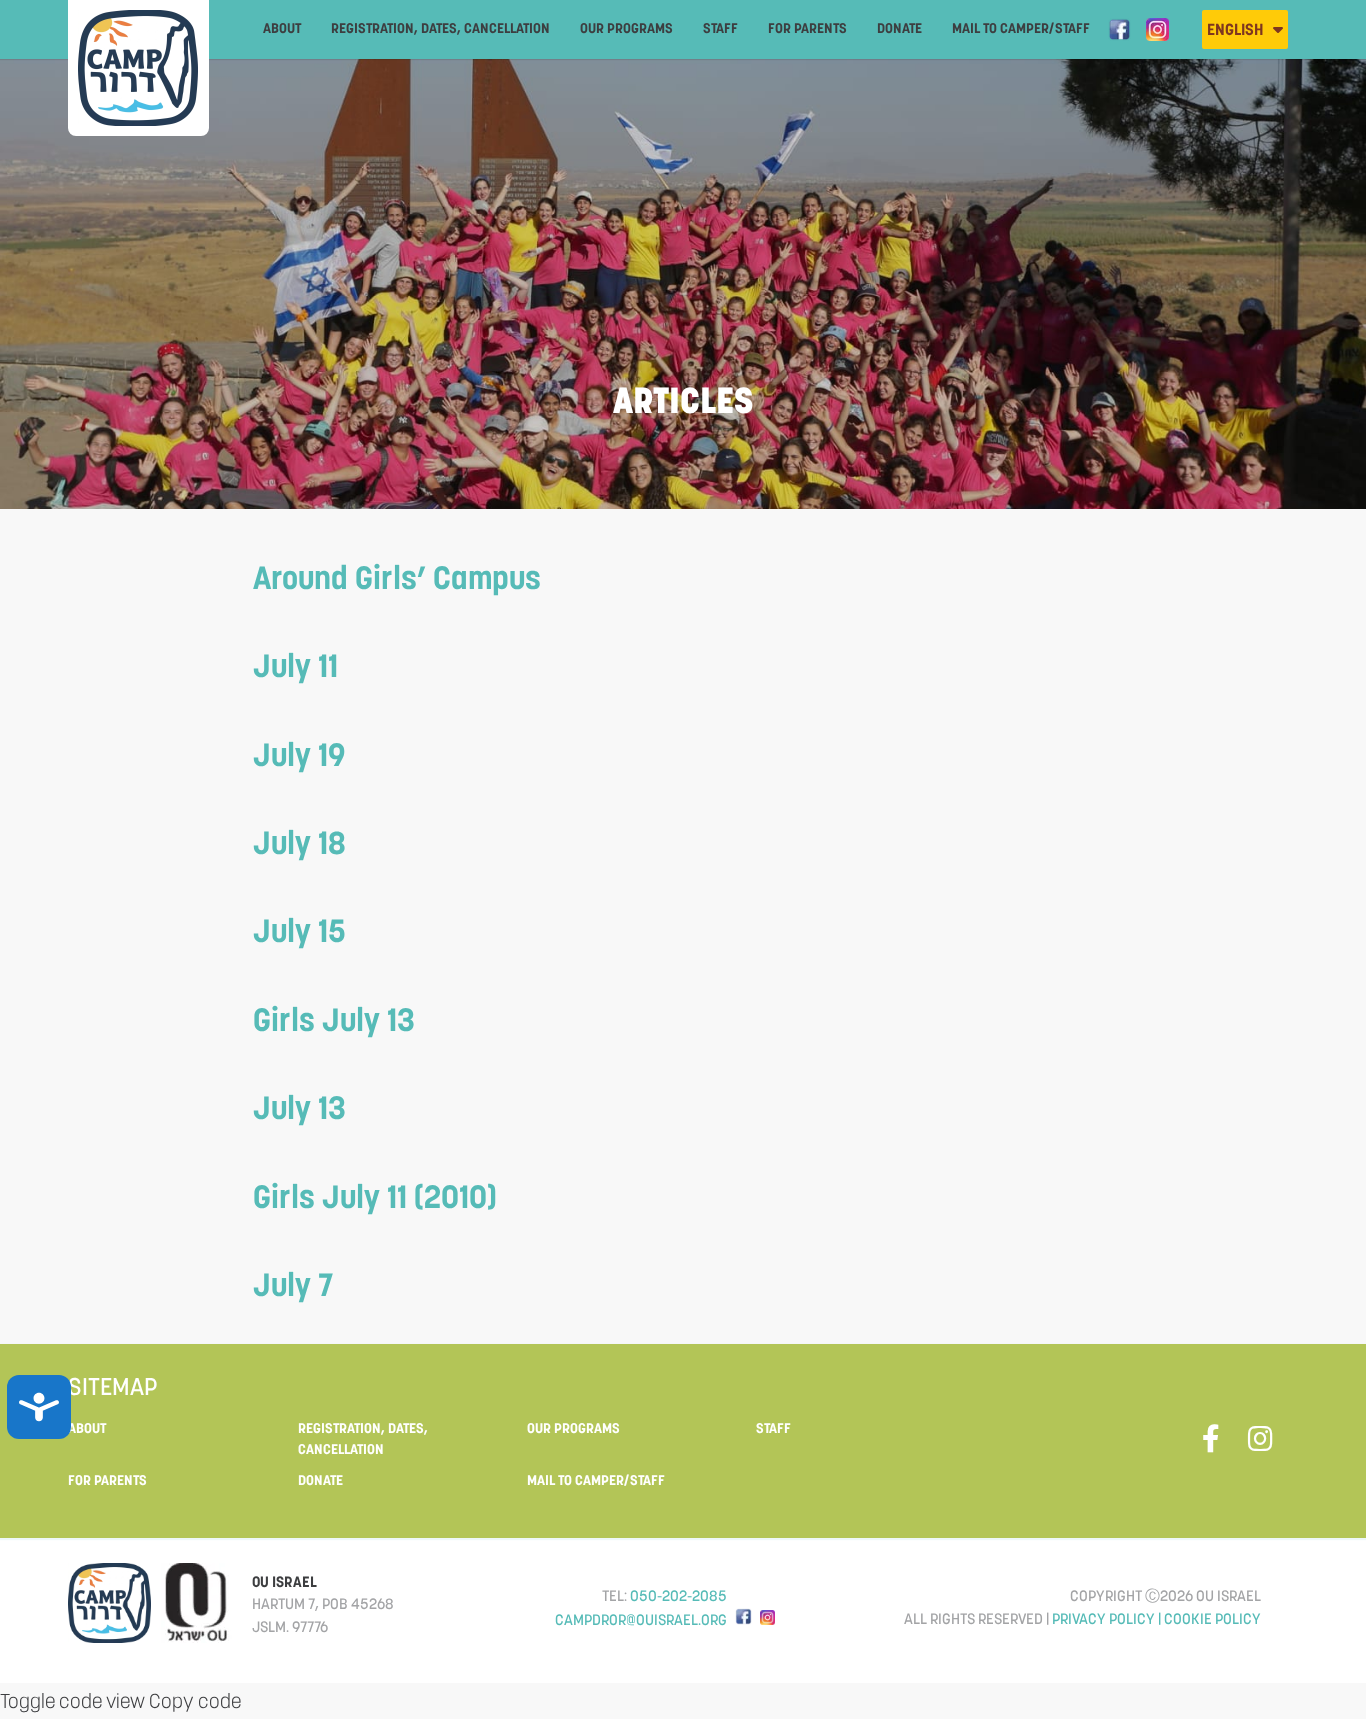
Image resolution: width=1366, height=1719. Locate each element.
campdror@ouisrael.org (641, 1619)
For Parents (807, 28)
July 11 (295, 665)
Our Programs (626, 28)
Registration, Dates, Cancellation (440, 28)
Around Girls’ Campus (397, 577)
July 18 (299, 842)
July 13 (299, 1107)
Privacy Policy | (1108, 1618)
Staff (720, 28)
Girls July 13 (334, 1019)
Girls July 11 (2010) (375, 1196)
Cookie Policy (1212, 1618)
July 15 (299, 930)
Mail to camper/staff (1021, 28)
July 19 (299, 754)
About (282, 28)
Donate (899, 28)
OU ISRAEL (284, 1581)
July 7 (293, 1284)
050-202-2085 (678, 1595)
